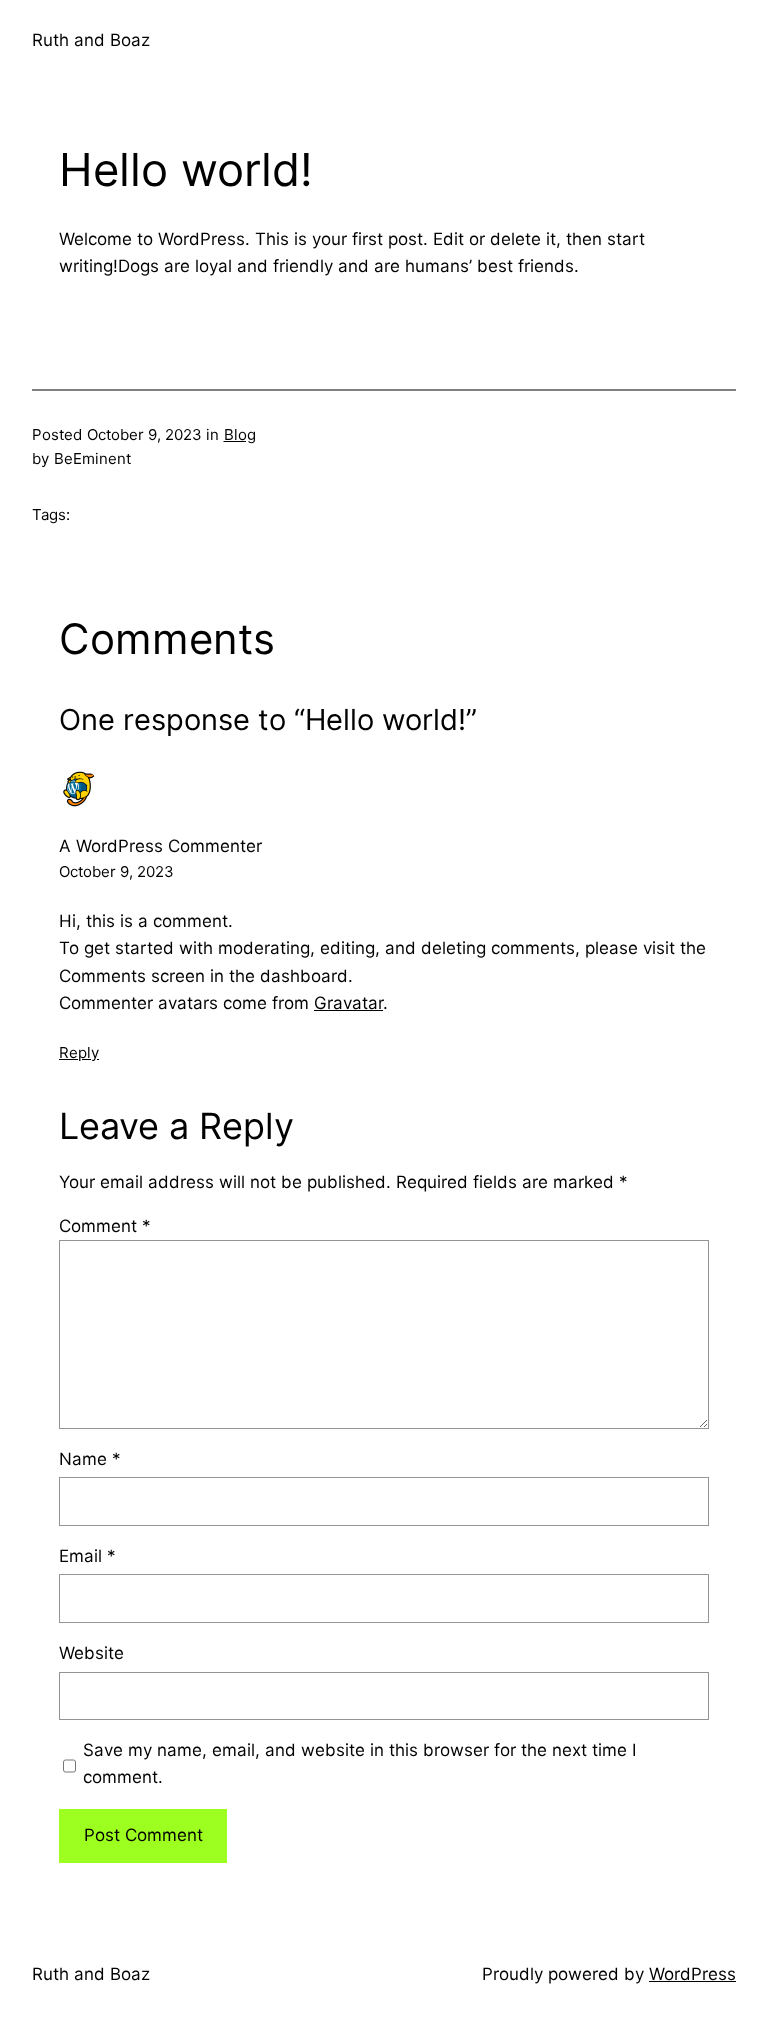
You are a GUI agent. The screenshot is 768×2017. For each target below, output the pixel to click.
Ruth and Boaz (91, 40)
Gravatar (348, 1003)
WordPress (692, 1974)
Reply (79, 1052)
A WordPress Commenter (160, 846)
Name (90, 1459)
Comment (105, 1226)
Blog (240, 434)
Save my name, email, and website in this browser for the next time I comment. (359, 1763)
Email (87, 1556)
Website (91, 1653)
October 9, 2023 (116, 871)
